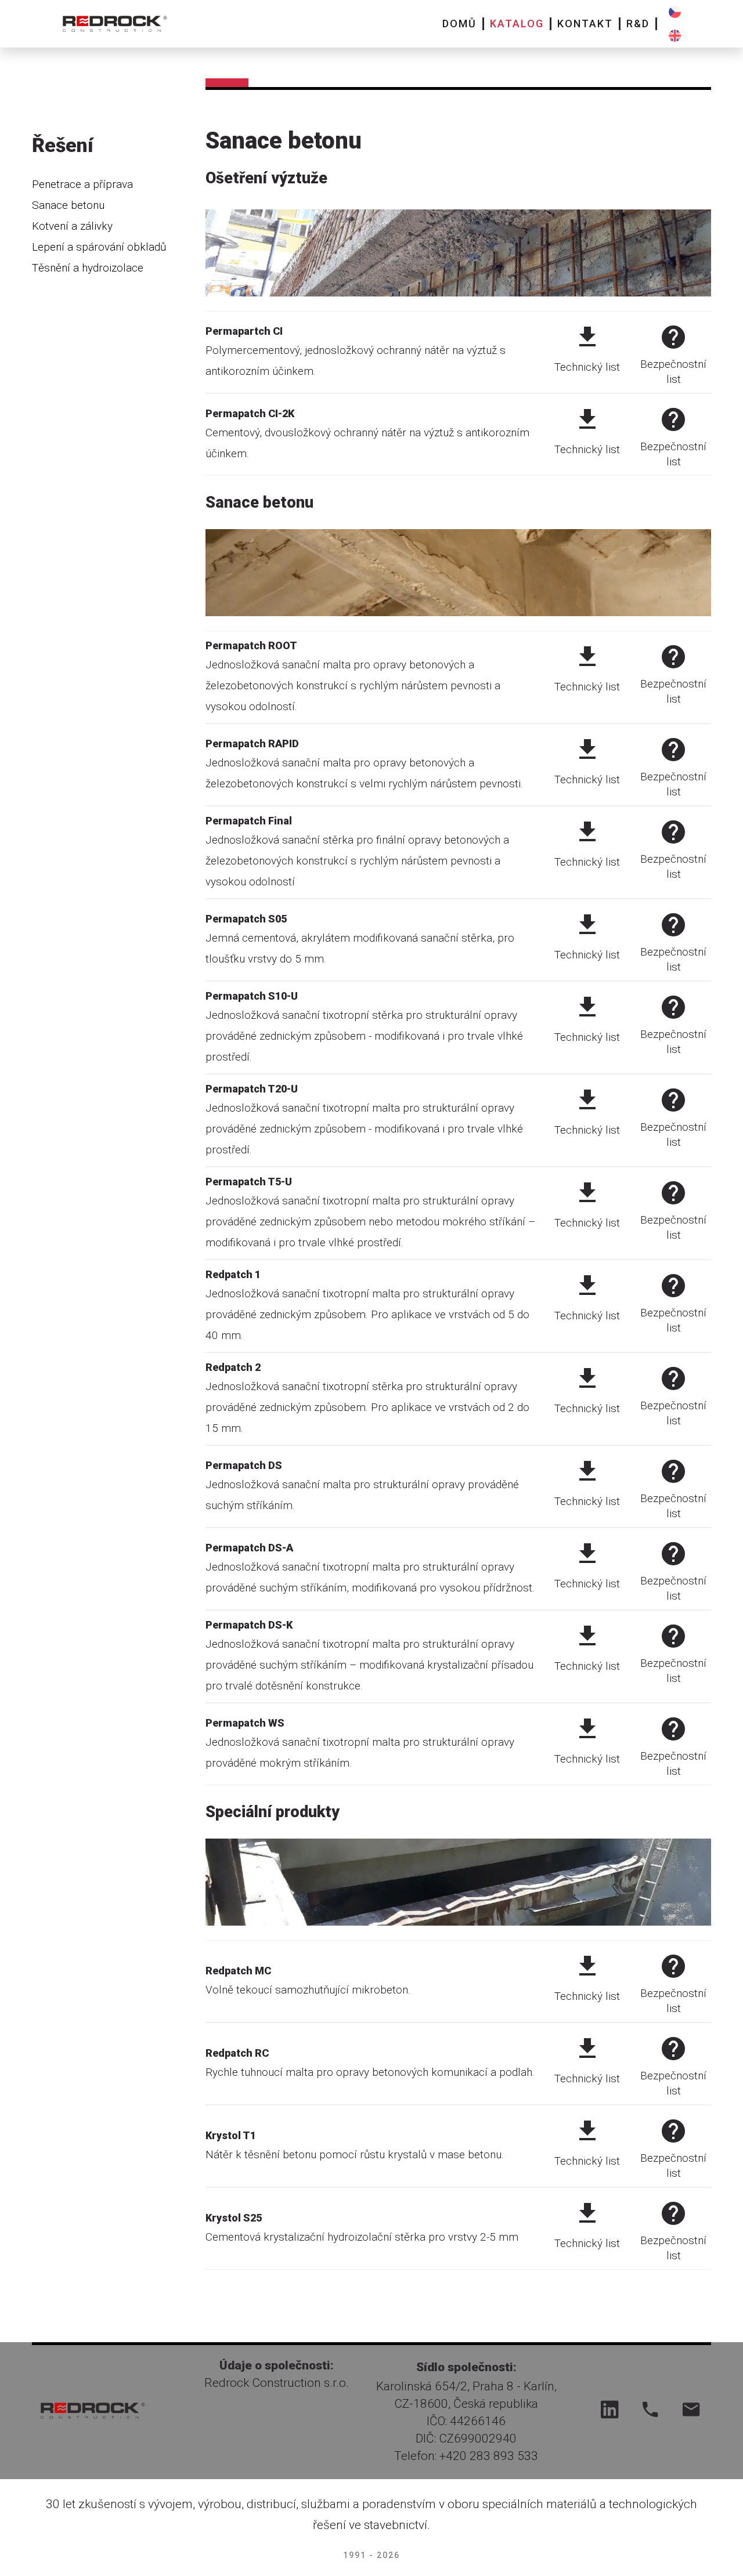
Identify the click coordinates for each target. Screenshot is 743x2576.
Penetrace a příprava (82, 184)
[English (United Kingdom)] (675, 36)
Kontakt (585, 23)
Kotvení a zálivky (72, 226)
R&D (638, 23)
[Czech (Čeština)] (675, 12)
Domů (459, 23)
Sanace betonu (68, 205)
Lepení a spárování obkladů (99, 247)
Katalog (517, 23)
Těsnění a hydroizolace (88, 268)
